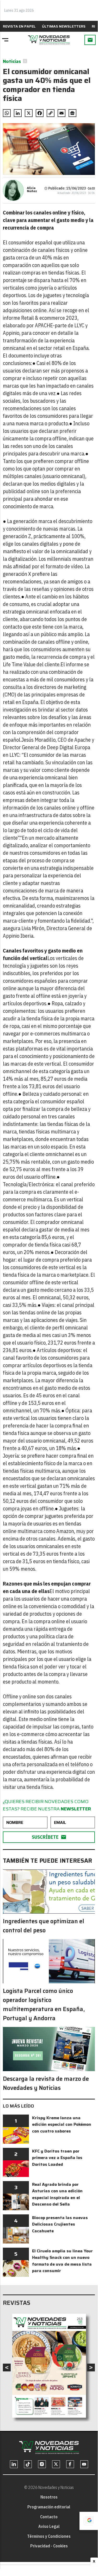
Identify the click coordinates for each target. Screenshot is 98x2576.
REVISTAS (17, 2303)
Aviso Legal (49, 2526)
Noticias (12, 61)
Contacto (49, 2517)
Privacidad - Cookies (49, 2546)
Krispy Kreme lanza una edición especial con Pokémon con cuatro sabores (62, 2124)
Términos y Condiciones (49, 2536)
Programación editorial (49, 2507)
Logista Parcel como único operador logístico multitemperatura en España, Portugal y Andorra (44, 2005)
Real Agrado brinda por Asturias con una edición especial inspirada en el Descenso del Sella (57, 2194)
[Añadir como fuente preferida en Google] (89, 2521)
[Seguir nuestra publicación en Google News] (72, 113)
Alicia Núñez (32, 190)
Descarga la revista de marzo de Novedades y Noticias (46, 2083)
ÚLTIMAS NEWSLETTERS (64, 26)
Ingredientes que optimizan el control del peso (44, 1926)
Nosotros (49, 2497)
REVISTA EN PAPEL (19, 26)
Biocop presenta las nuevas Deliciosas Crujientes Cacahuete (60, 2224)
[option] (49, 2366)
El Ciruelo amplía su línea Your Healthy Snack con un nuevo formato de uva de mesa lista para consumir (62, 2261)
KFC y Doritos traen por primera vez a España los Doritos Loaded (57, 2158)
